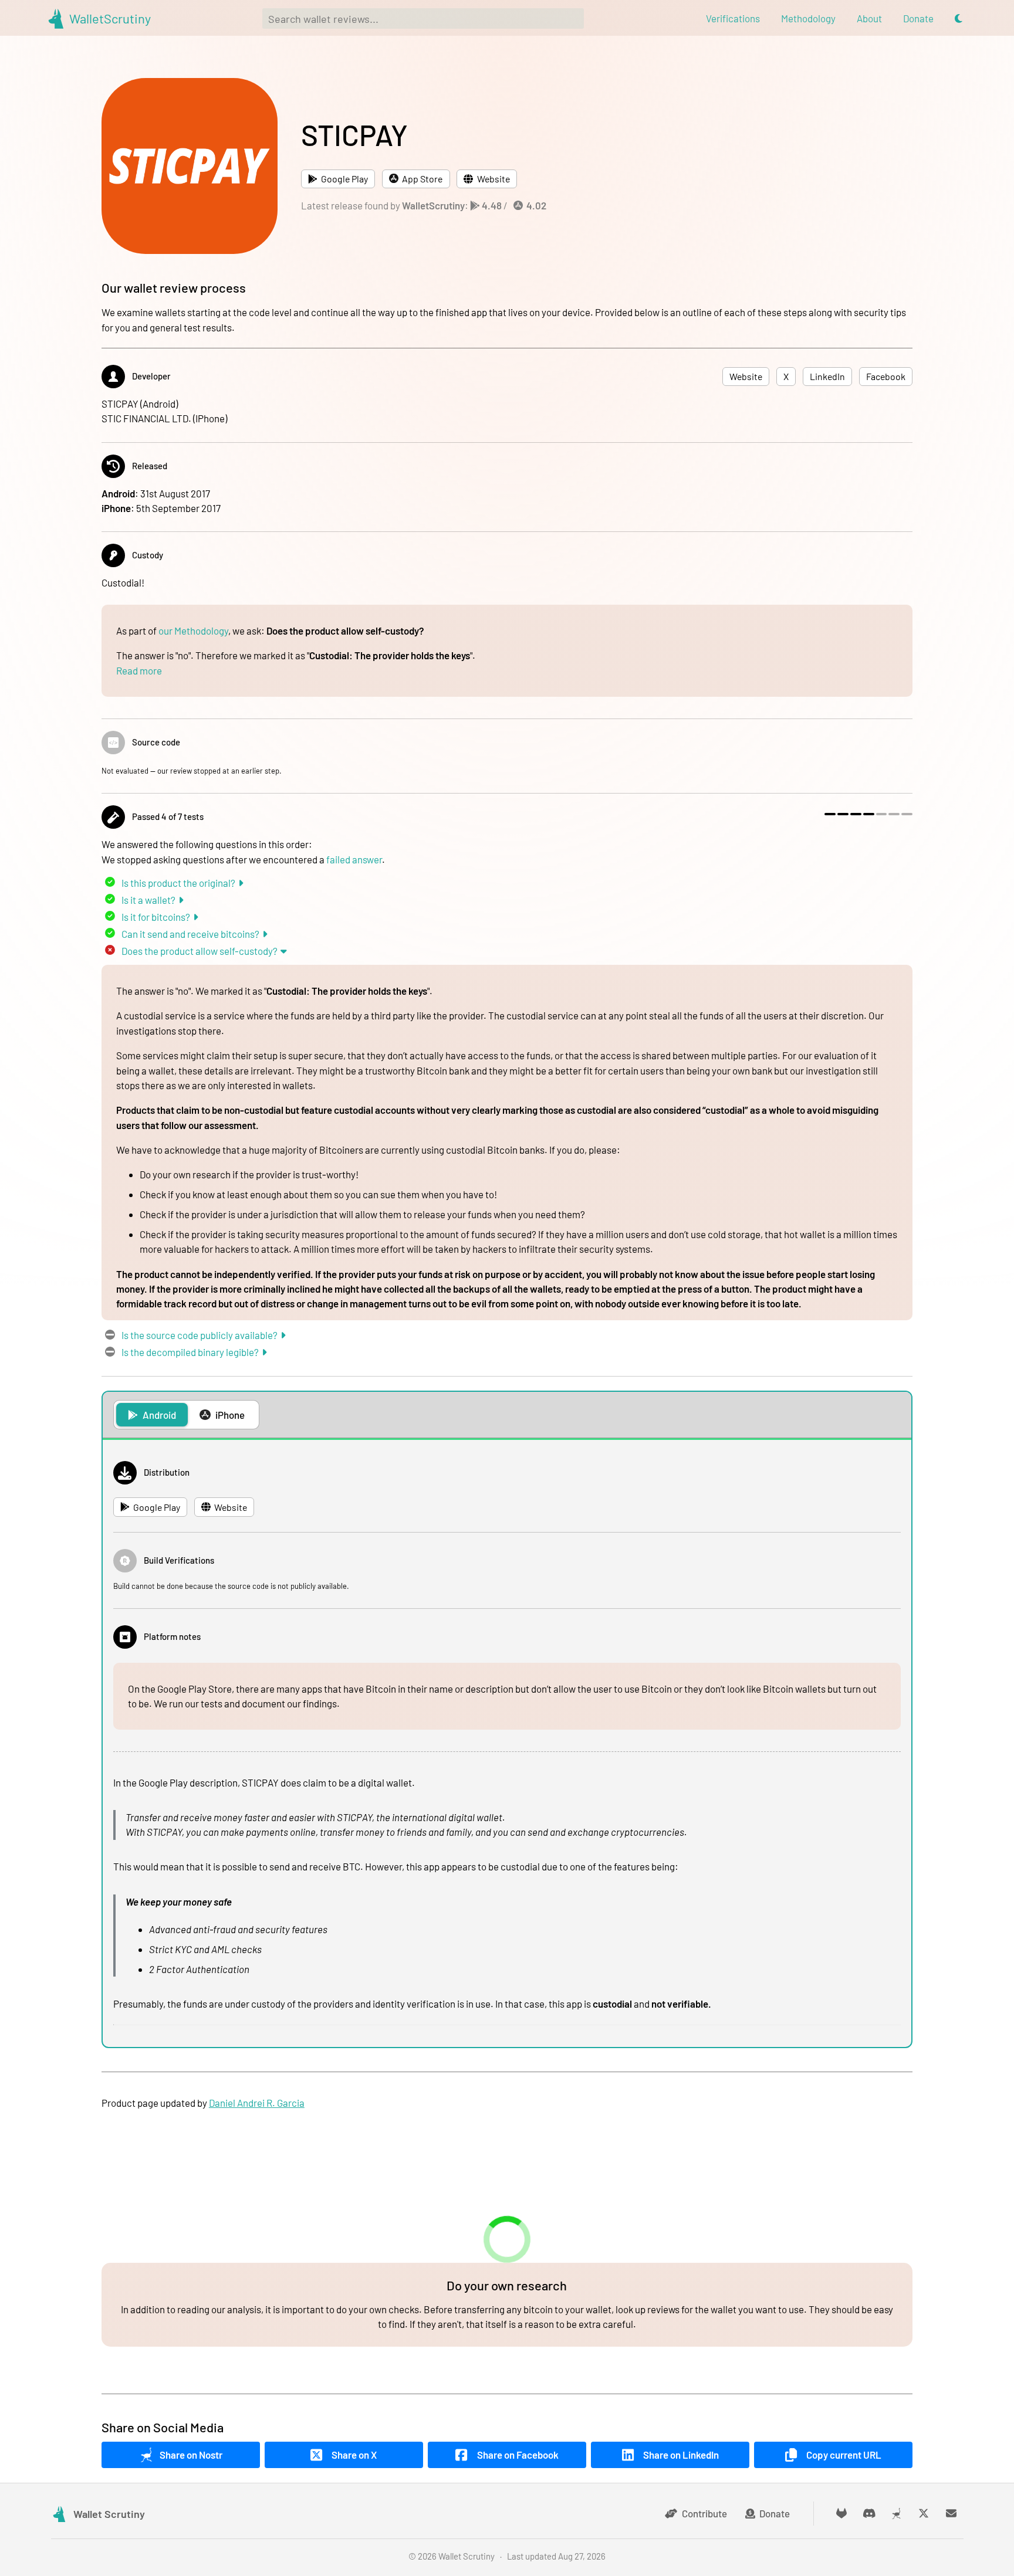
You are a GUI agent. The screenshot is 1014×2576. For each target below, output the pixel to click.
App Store (422, 179)
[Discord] (869, 2514)
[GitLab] (842, 2514)
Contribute (704, 2513)
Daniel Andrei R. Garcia (257, 2103)
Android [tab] (159, 1415)
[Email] (952, 2514)
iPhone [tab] (230, 1415)
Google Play (344, 179)
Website (494, 179)
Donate (775, 2513)
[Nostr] (896, 2514)
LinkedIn (827, 377)
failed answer (354, 859)
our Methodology (193, 631)
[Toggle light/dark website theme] (959, 18)
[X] (924, 2514)
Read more (139, 670)
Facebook (886, 377)
